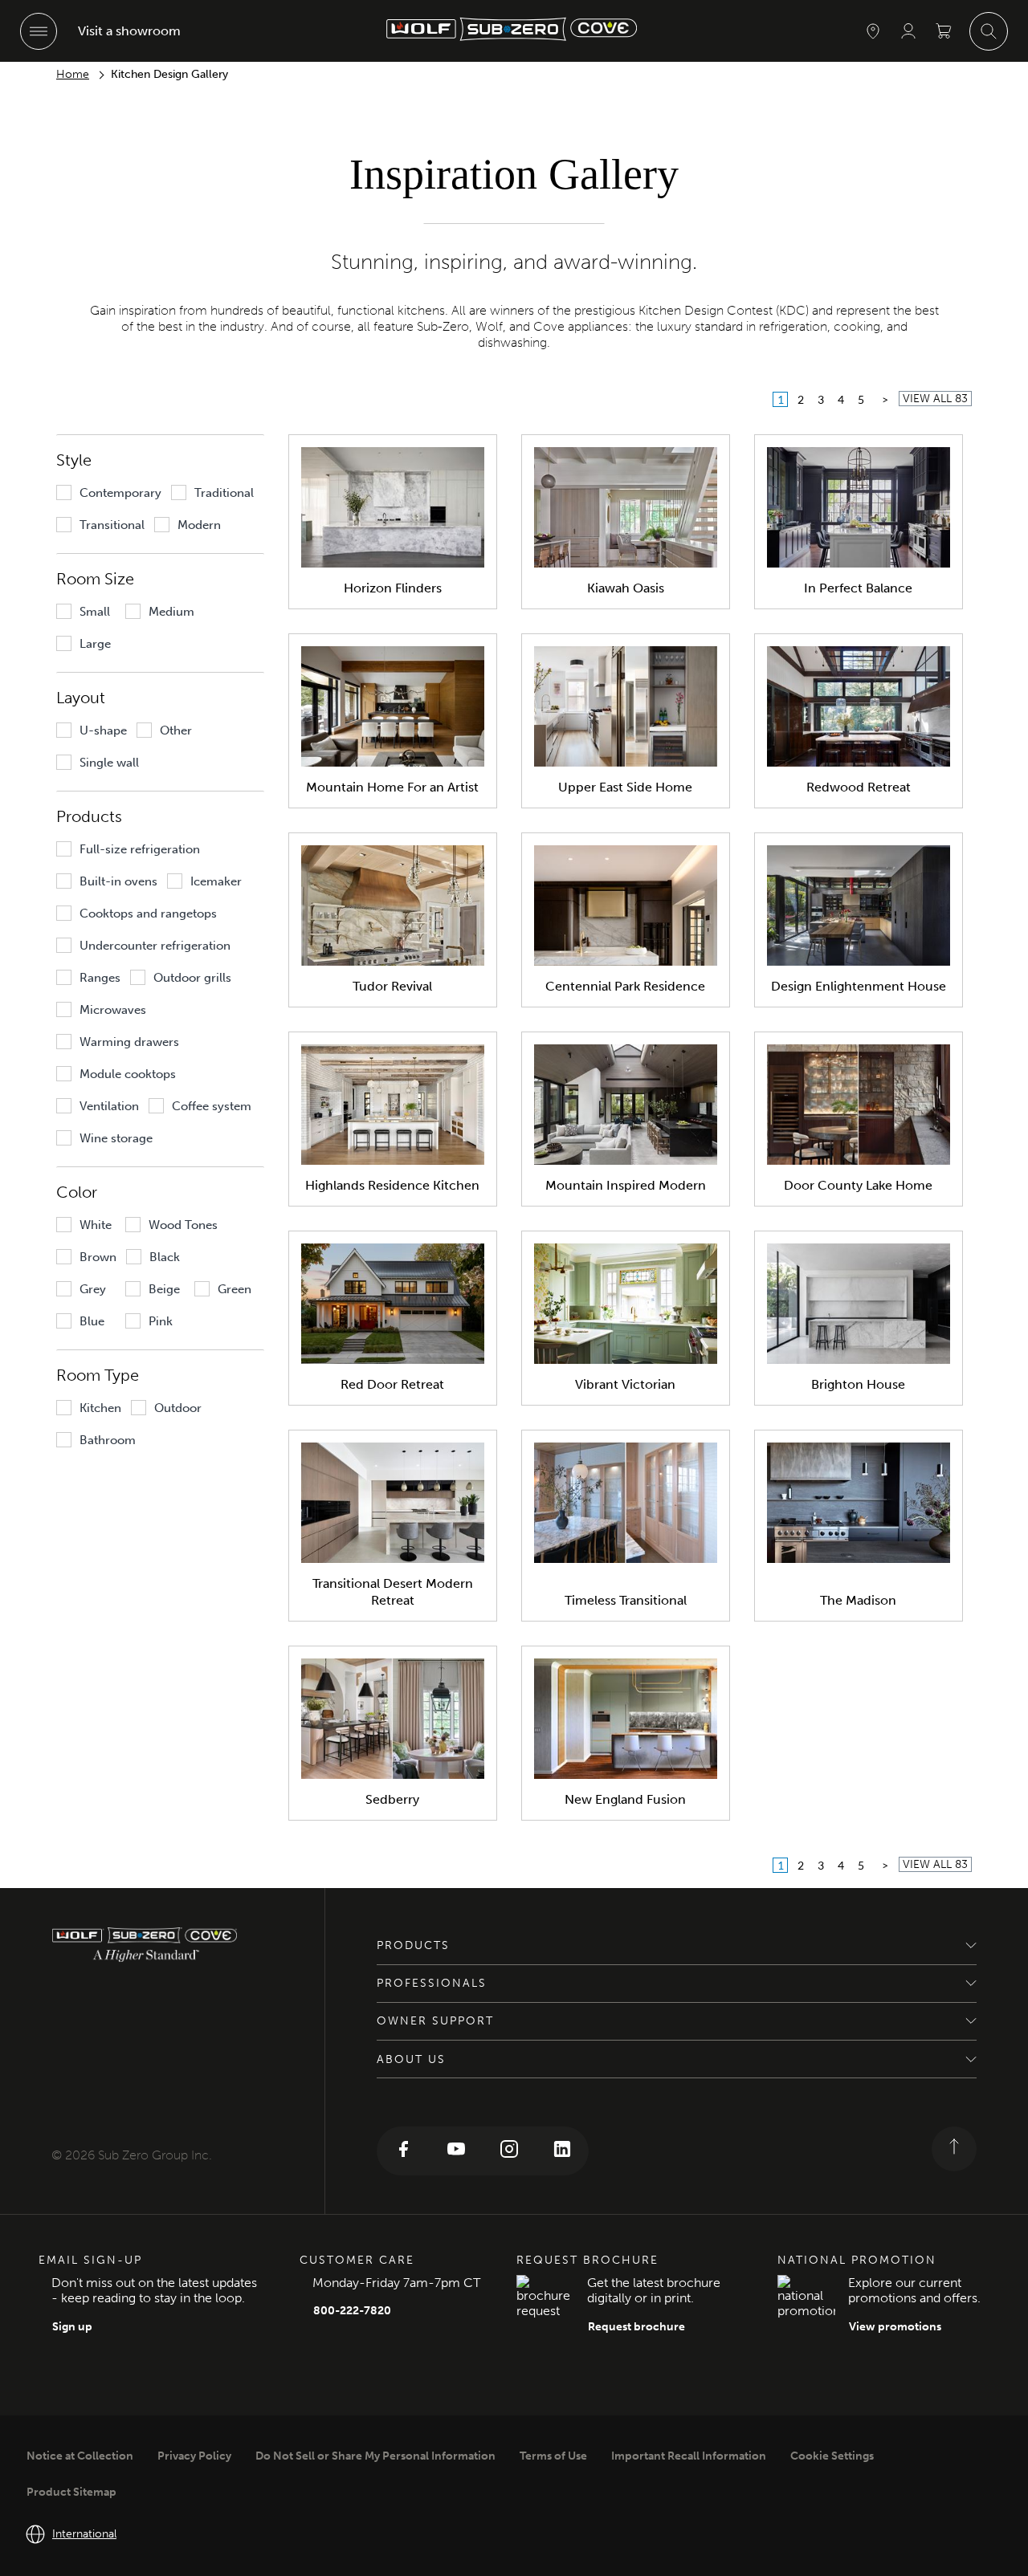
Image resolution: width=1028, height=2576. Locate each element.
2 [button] (801, 399)
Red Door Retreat (392, 1384)
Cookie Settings (832, 2456)
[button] (885, 399)
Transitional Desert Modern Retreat (393, 1592)
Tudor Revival (392, 986)
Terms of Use (553, 2456)
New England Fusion (625, 1799)
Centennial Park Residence (625, 986)
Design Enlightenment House (859, 986)
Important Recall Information (689, 2456)
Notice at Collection (80, 2456)
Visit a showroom (129, 31)
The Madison (858, 1600)
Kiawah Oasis (626, 588)
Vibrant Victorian (625, 1384)
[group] (109, 493)
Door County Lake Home (858, 1185)
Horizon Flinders (393, 588)
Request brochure (636, 2327)
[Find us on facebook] (403, 2151)
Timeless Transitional (626, 1600)
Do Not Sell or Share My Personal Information (375, 2456)
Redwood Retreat (859, 787)
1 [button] (781, 399)
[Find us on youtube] (456, 2151)
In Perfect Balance (858, 588)
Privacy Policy (194, 2456)
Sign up (72, 2327)
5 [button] (861, 399)
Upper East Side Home (625, 787)
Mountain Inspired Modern (626, 1185)
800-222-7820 (352, 2311)
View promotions (895, 2327)
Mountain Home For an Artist (392, 787)
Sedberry (392, 1799)
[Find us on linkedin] (562, 2151)
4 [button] (841, 399)
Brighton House (858, 1384)
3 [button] (821, 399)
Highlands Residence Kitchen (392, 1185)
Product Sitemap (71, 2492)
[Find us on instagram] (509, 2151)
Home (73, 74)
